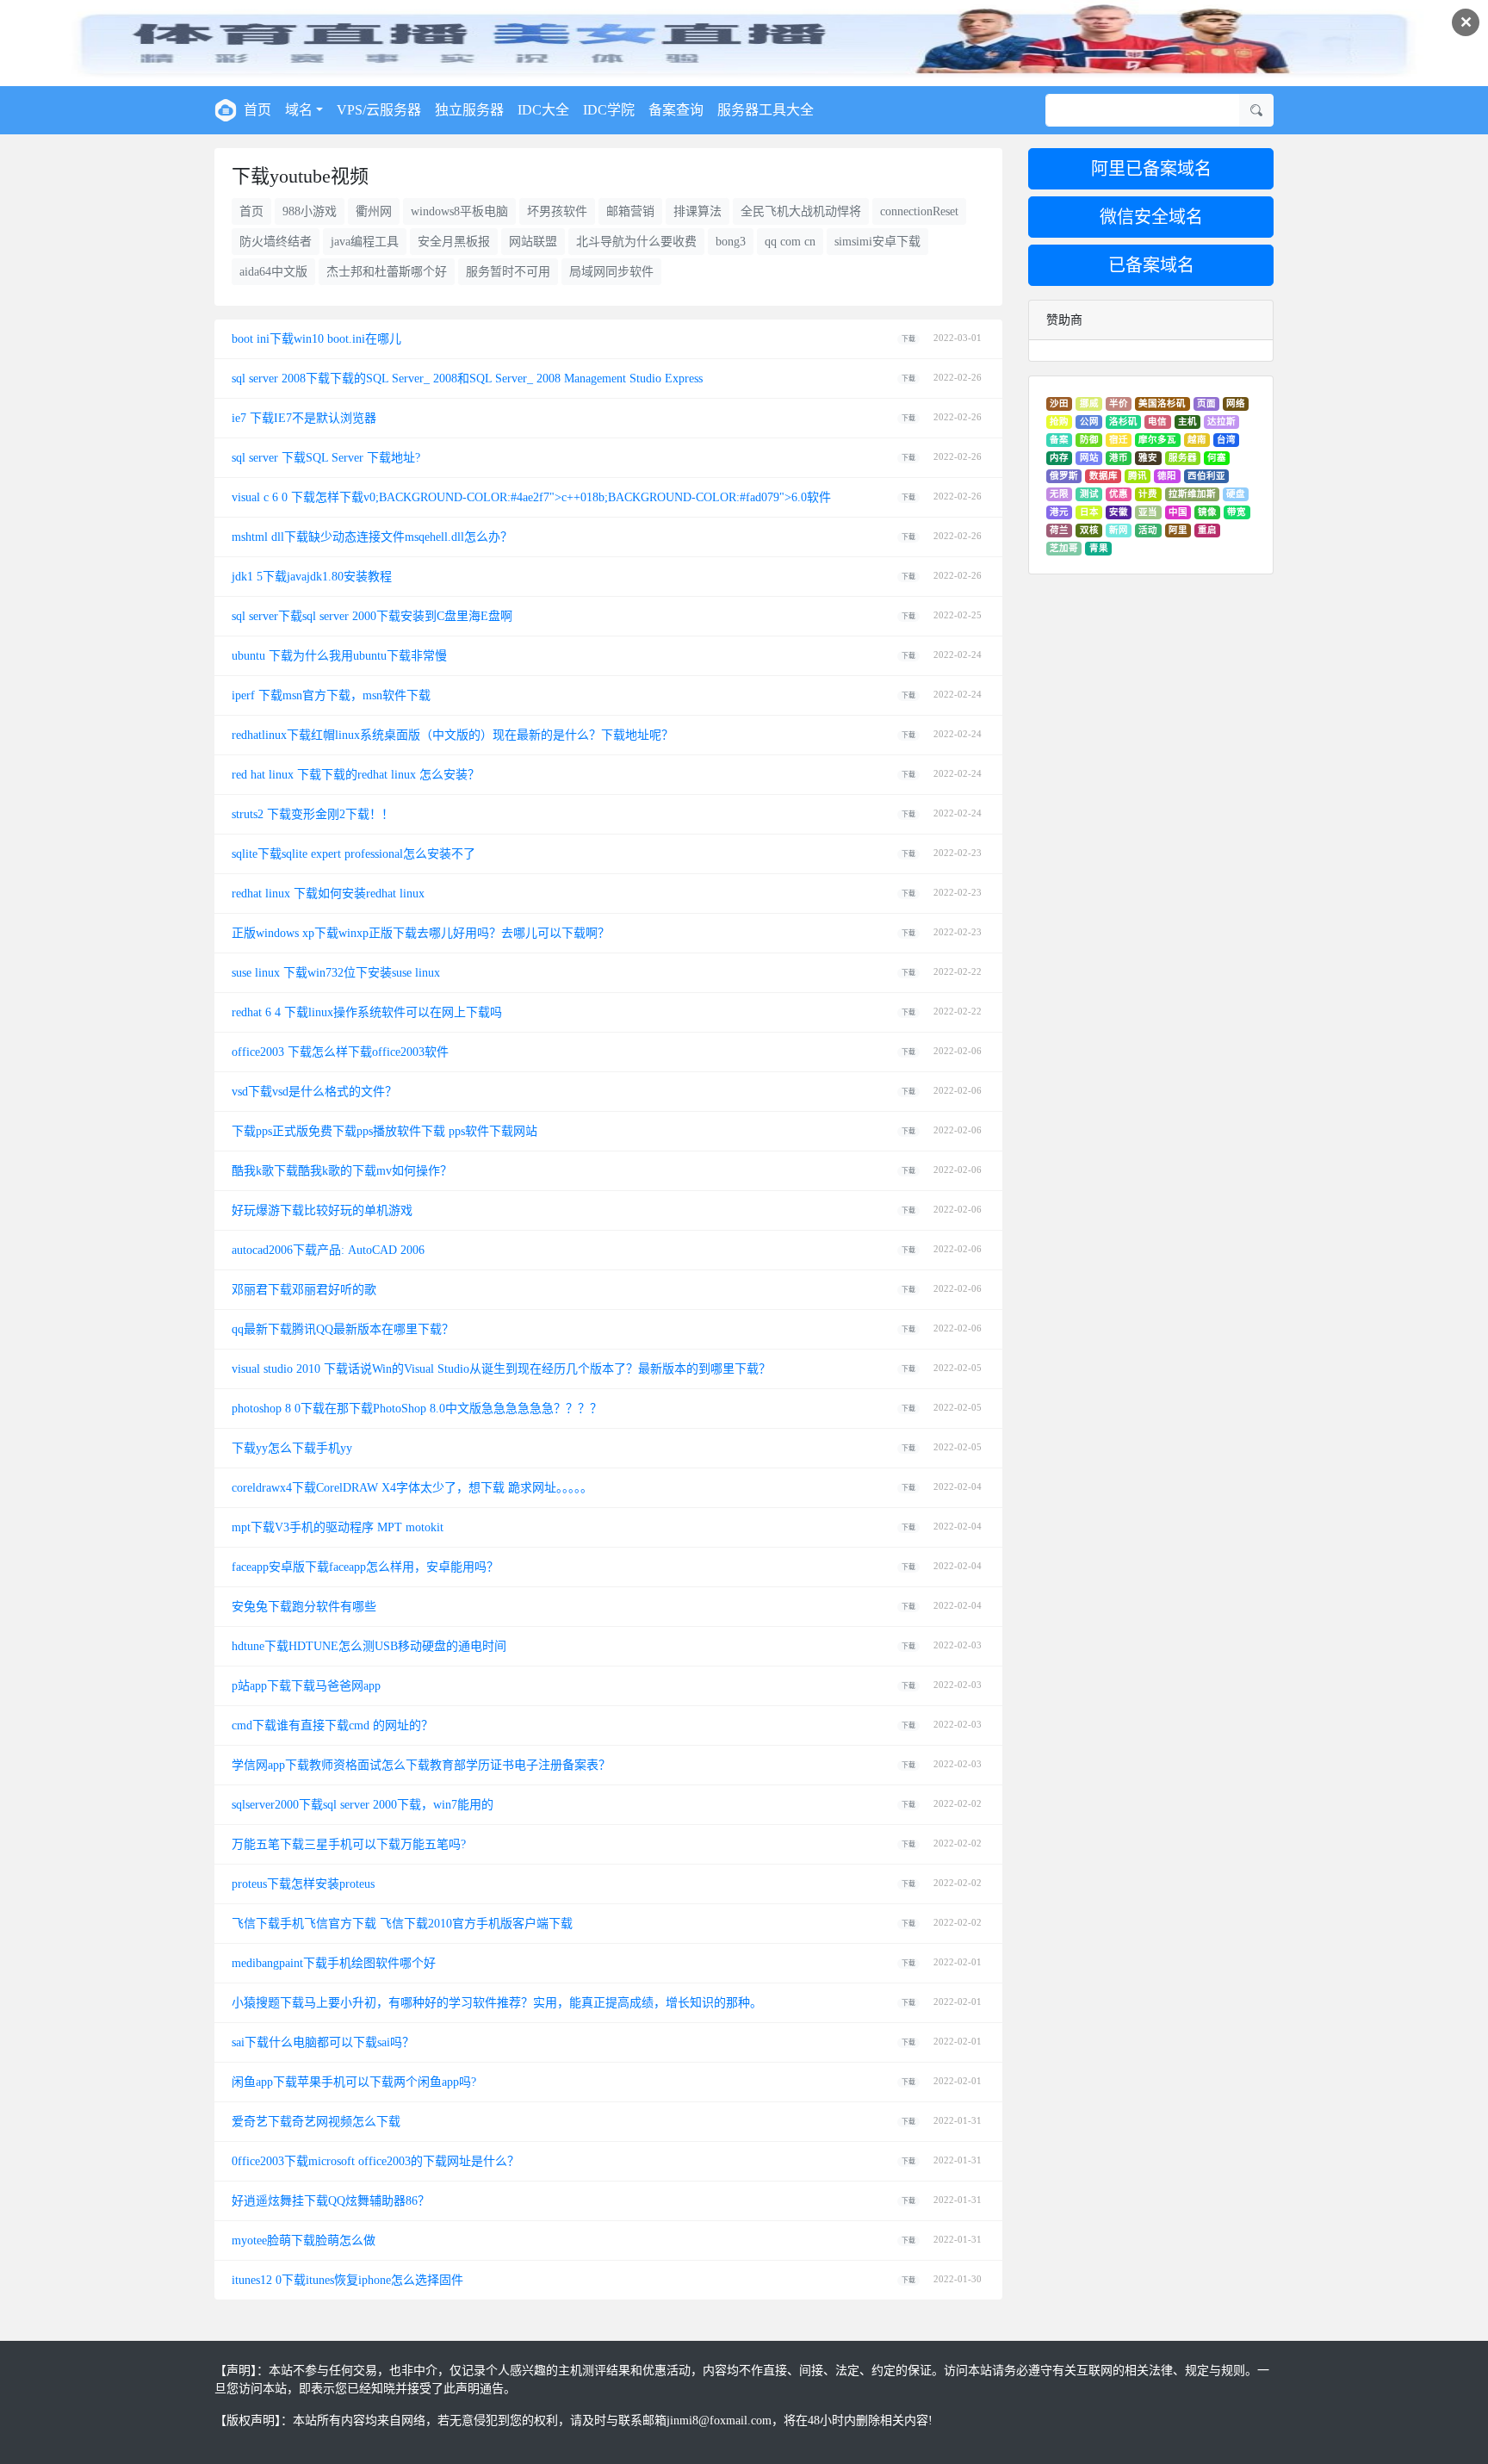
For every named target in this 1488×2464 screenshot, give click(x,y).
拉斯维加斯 (1192, 494)
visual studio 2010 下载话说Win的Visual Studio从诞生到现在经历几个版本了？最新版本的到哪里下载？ (501, 1369)
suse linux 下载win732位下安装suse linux (336, 973)
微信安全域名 (1151, 217)
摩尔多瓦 (1157, 440)
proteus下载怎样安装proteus (303, 1884)
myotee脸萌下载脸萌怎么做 (304, 2241)
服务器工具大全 (766, 110)
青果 (1099, 548)
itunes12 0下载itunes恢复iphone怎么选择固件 (347, 2280)
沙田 (1059, 403)
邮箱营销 (630, 211)
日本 (1089, 512)
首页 (257, 110)
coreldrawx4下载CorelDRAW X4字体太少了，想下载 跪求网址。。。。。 (412, 1488)
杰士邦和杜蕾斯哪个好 (387, 272)
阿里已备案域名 (1151, 169)
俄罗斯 (1064, 476)
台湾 (1226, 440)
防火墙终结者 (276, 242)
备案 (1059, 440)
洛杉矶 (1123, 422)
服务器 (1183, 458)
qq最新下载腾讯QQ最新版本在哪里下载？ (343, 1329)
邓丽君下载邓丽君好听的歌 (304, 1290)
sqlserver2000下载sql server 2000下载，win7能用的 (363, 1805)
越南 (1197, 440)
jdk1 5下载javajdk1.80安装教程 (312, 577)
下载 (908, 339)
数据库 (1104, 476)
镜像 (1207, 512)
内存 (1059, 458)
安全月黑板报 (454, 242)
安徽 (1119, 512)
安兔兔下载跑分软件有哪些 (304, 1607)
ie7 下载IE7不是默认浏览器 (304, 418)
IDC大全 (543, 110)
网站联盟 (533, 242)
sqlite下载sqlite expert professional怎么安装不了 (353, 854)
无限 (1059, 494)
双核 (1089, 530)
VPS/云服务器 (379, 110)
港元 (1059, 512)
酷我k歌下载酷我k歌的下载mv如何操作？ (342, 1171)
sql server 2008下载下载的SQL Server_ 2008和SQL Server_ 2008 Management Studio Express (467, 379)
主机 (1187, 422)
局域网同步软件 (611, 272)
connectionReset (919, 211)
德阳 (1167, 476)
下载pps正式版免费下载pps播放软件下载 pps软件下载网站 (384, 1131)
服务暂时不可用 (508, 272)
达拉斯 (1221, 422)
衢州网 (374, 211)
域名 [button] (299, 110)
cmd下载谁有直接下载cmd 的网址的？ (332, 1725)
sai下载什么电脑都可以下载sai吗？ (323, 2042)
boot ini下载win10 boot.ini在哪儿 (316, 339)
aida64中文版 (273, 272)
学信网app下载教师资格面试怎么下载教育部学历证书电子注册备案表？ (421, 1765)
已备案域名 (1151, 265)
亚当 (1148, 512)
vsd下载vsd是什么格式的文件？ (314, 1092)
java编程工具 (365, 242)
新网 (1119, 530)
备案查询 (676, 110)
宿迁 (1119, 440)
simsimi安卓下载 (877, 242)
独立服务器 (469, 110)
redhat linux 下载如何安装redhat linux (328, 894)
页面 (1206, 403)
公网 (1089, 422)
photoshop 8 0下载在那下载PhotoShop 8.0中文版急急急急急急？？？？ (417, 1409)
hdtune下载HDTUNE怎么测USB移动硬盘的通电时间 (369, 1646)
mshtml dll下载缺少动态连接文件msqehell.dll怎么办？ (372, 537)
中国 (1178, 512)
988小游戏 (310, 211)
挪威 (1089, 403)
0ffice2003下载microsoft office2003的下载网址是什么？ (375, 2161)
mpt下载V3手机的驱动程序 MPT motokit (338, 1527)
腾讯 (1138, 476)
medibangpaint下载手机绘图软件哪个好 (334, 1963)
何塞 (1217, 458)
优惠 (1119, 494)
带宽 (1237, 512)
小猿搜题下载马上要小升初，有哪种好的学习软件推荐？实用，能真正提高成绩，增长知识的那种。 (497, 2003)
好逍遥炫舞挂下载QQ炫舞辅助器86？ (331, 2201)
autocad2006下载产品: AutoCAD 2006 (328, 1250)
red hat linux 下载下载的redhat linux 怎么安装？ (356, 775)
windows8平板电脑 (459, 211)
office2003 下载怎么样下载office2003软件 (340, 1052)
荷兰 (1059, 530)
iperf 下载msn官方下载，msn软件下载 (331, 695)
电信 (1157, 422)
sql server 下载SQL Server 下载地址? (326, 458)
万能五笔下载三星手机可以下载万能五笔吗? (349, 1844)
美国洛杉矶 (1162, 403)
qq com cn (790, 242)
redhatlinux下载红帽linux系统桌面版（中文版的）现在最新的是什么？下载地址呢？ (453, 735)
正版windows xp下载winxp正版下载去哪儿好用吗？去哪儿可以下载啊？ (421, 933)
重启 (1207, 530)
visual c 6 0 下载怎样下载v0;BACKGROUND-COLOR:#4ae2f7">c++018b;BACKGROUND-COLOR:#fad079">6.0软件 (531, 497)
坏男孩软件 (557, 211)
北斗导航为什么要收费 (636, 242)
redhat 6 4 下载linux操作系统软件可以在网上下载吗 (367, 1012)
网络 (1236, 403)
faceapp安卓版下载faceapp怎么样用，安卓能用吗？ (365, 1567)
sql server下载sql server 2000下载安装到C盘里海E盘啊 (372, 616)
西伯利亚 (1206, 476)
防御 (1089, 440)
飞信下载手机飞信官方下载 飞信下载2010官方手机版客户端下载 (402, 1924)
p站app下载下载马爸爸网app (306, 1686)
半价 (1119, 403)
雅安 (1148, 458)
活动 (1148, 530)
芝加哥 (1064, 548)
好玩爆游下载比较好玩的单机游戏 (322, 1210)
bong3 (731, 242)
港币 (1119, 458)
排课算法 (697, 211)
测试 (1089, 494)
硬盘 (1236, 494)
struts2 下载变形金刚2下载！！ (313, 814)
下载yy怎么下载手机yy (292, 1448)
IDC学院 (609, 110)
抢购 (1059, 422)
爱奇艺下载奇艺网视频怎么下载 (316, 2122)
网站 (1089, 458)
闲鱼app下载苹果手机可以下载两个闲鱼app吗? (354, 2082)
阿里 (1178, 530)
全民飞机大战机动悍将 (801, 211)
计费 (1148, 494)
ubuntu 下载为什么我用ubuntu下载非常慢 (339, 656)
